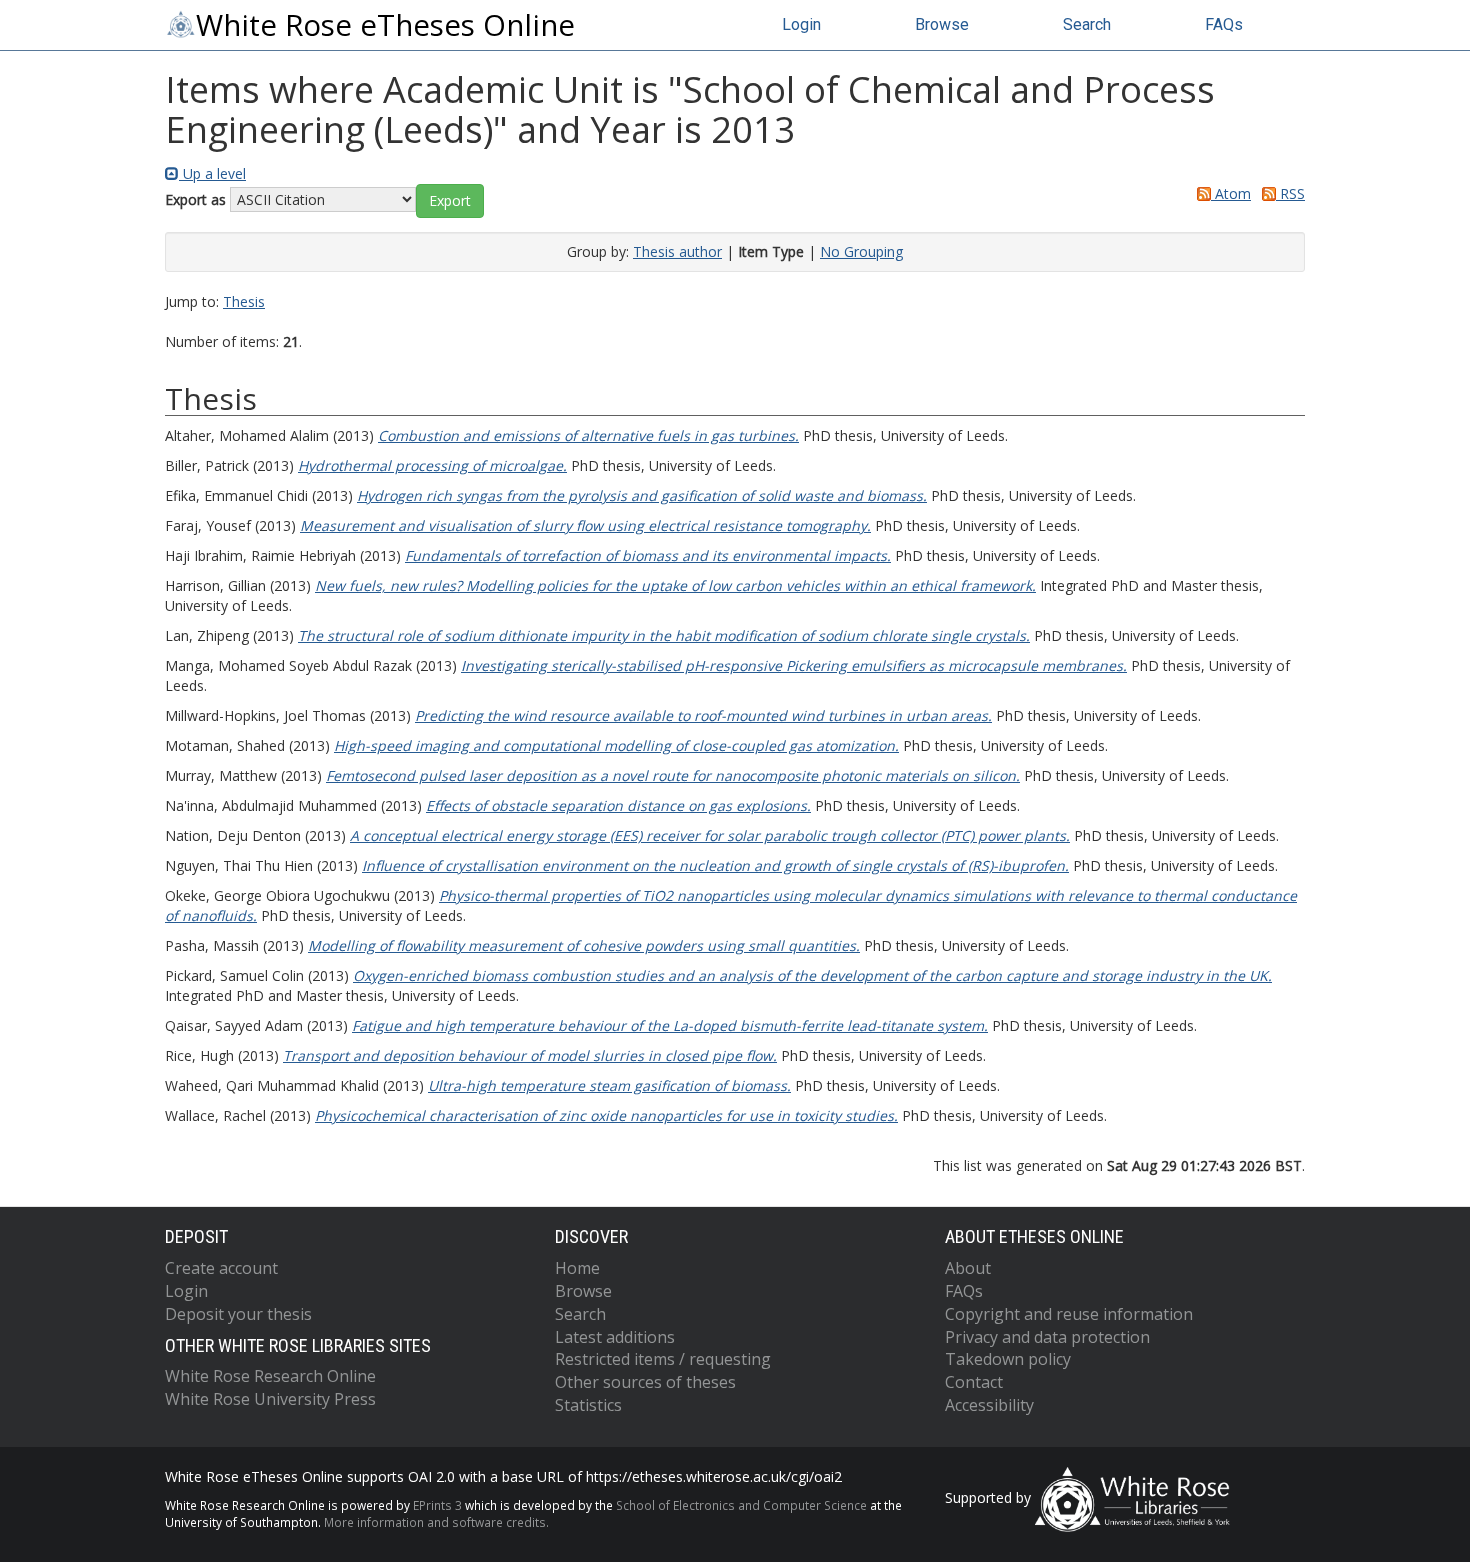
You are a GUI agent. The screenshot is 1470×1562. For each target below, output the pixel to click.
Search (1087, 24)
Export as (195, 199)
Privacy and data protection (1047, 1337)
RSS (1290, 193)
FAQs (1224, 24)
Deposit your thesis (238, 1314)
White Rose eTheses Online (385, 25)
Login (801, 24)
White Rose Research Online (270, 1376)
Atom (1231, 193)
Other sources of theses (645, 1382)
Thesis (244, 301)
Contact (974, 1382)
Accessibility (989, 1405)
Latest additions (615, 1337)
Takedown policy (1008, 1359)
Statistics (588, 1405)
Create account (221, 1268)
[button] (450, 201)
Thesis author (677, 251)
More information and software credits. (436, 1522)
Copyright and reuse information (1069, 1314)
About (968, 1268)
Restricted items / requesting (663, 1359)
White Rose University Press (270, 1399)
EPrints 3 (437, 1505)
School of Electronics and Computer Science (741, 1505)
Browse (942, 24)
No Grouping (861, 251)
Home (577, 1268)
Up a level (212, 173)
